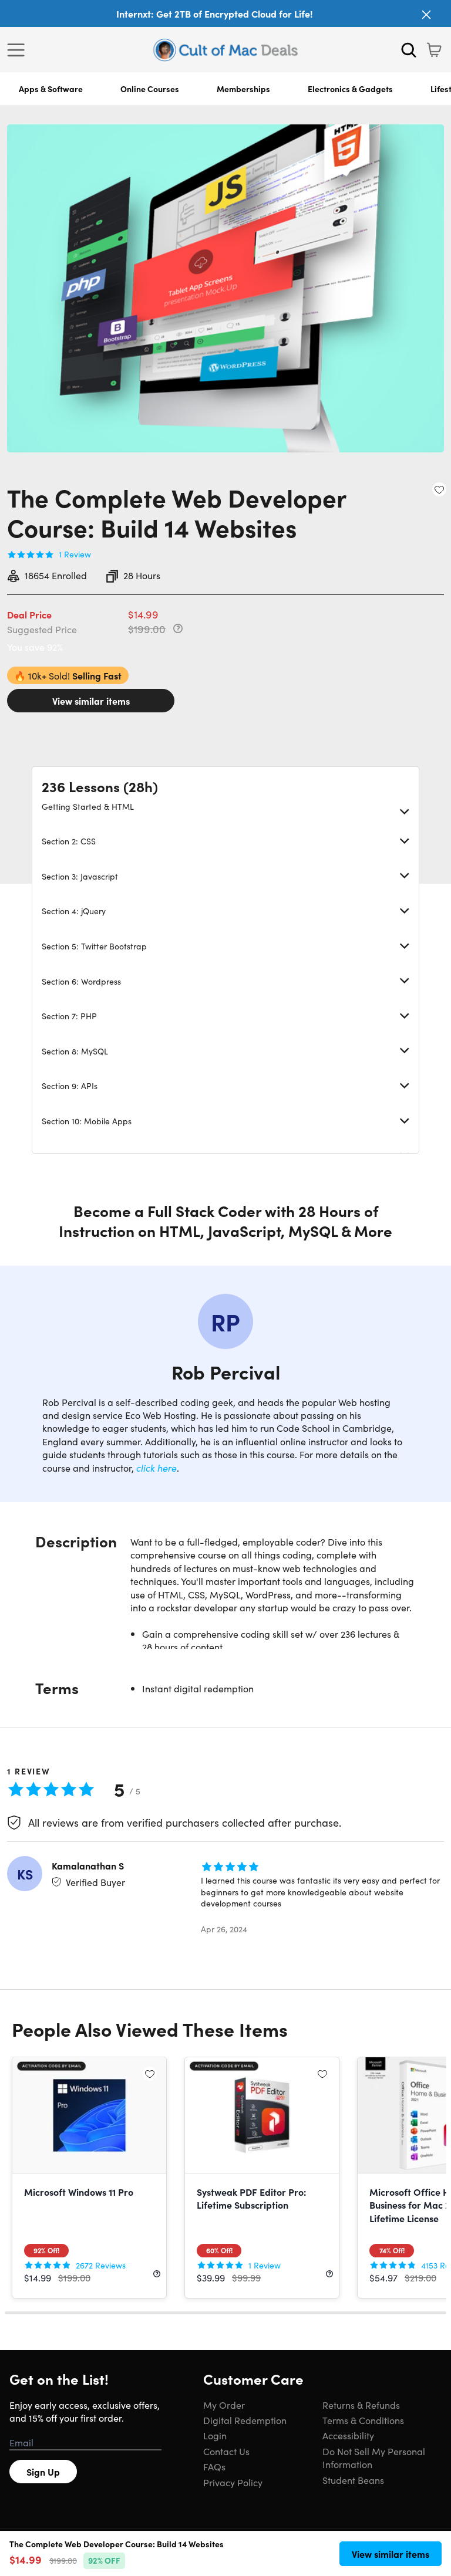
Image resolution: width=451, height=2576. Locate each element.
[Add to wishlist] (439, 489)
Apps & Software (51, 89)
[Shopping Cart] (434, 50)
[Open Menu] (19, 50)
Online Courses (150, 89)
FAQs (214, 2466)
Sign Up (43, 2472)
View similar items (91, 701)
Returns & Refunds (361, 2405)
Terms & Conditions (363, 2420)
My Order (224, 2405)
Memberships (243, 89)
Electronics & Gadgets (350, 89)
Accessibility (348, 2435)
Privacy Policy (233, 2482)
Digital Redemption (245, 2420)
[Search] (409, 50)
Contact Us (226, 2451)
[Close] (426, 15)
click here (156, 1468)
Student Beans (353, 2480)
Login (215, 2435)
